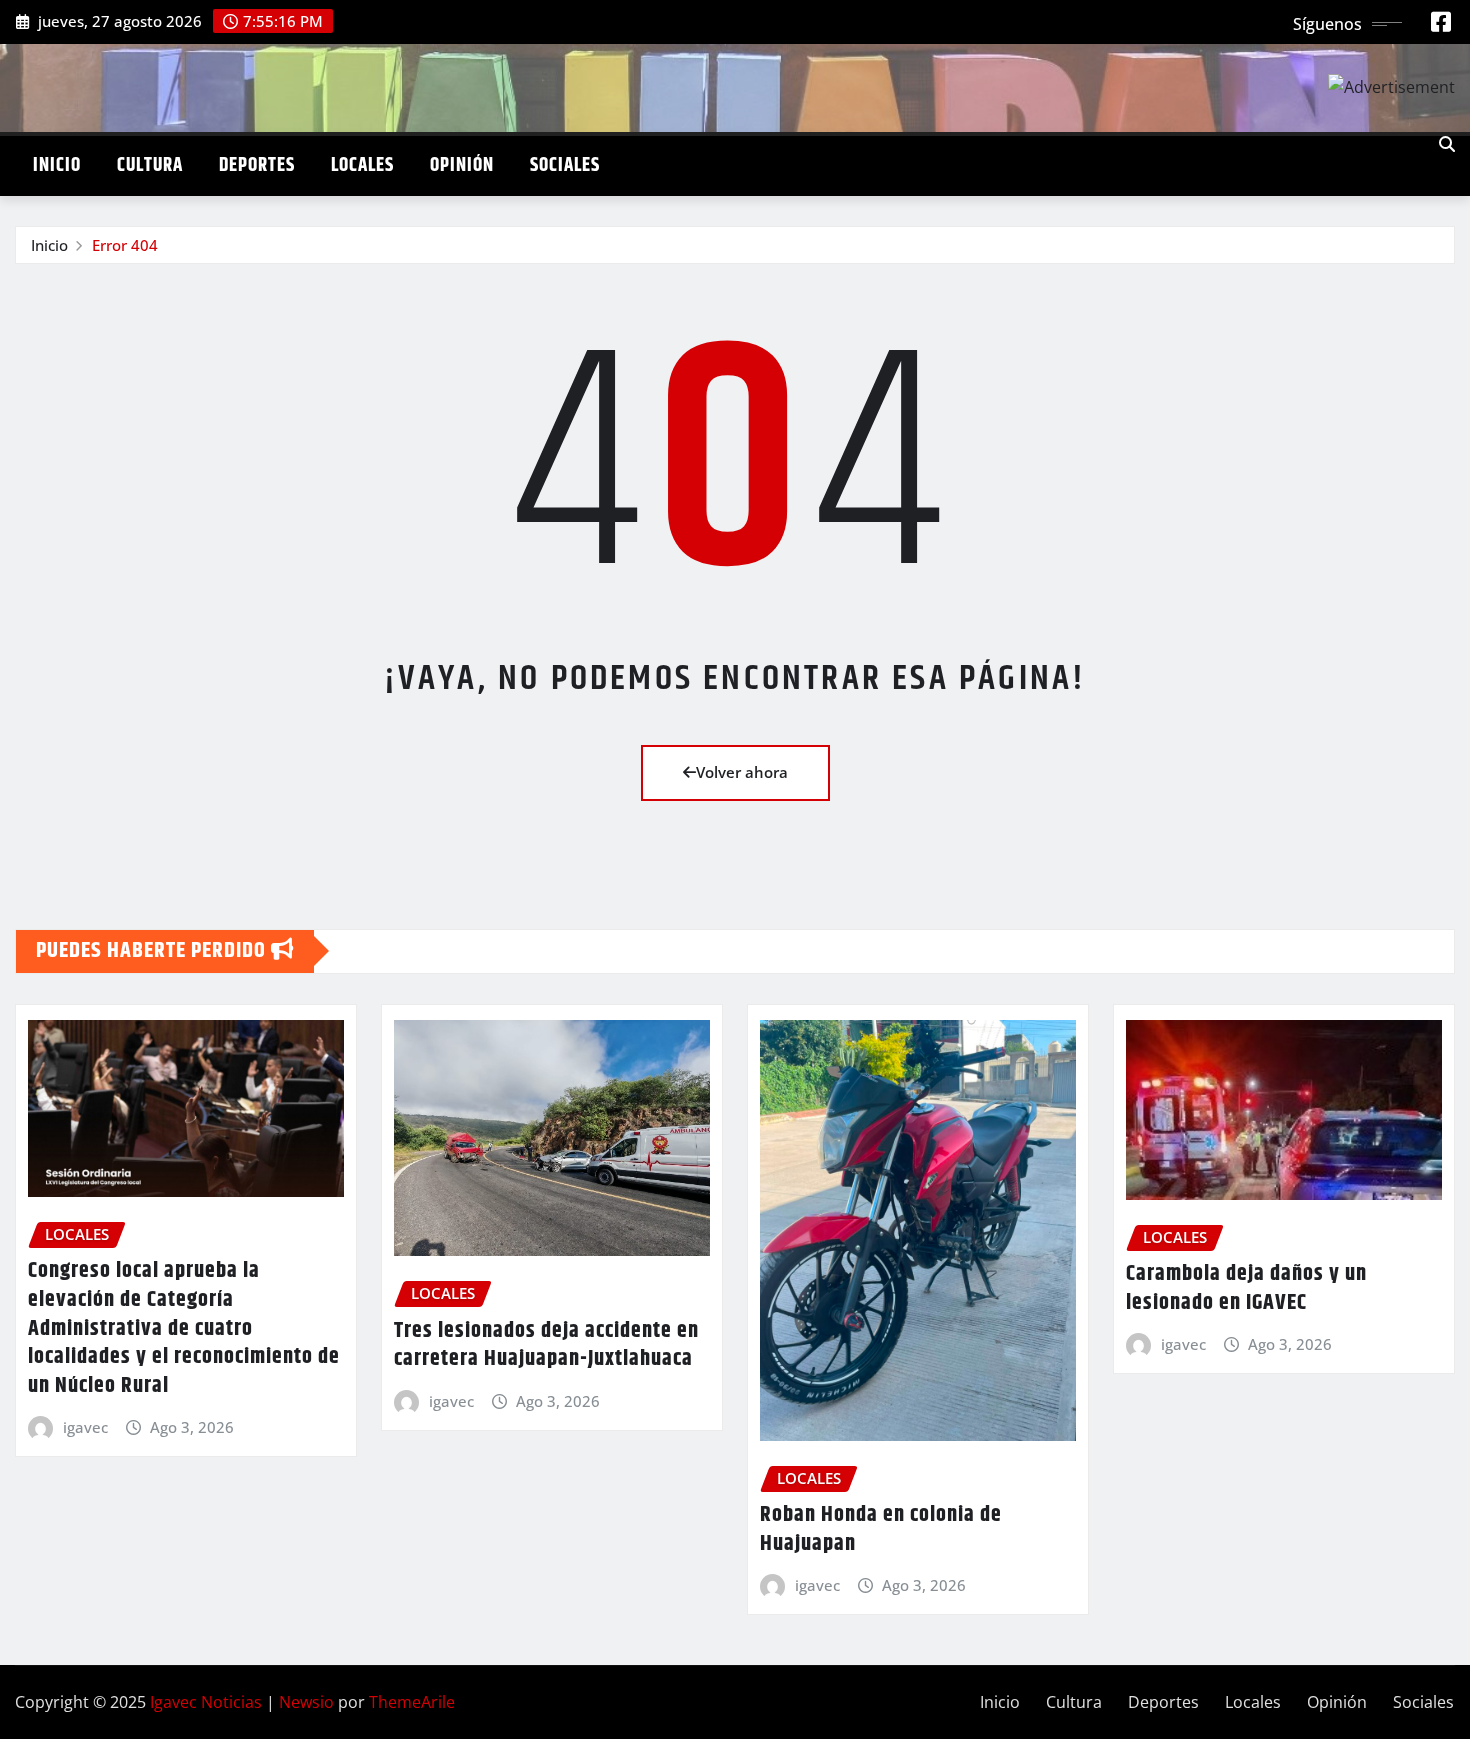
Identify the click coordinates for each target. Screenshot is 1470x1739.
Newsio (306, 1702)
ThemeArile (412, 1702)
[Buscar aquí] (1447, 144)
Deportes (257, 165)
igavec (85, 1427)
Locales (362, 165)
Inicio (57, 165)
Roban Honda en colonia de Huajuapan (881, 1529)
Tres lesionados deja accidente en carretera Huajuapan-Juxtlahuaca (546, 1345)
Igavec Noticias (206, 1702)
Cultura (150, 165)
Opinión (462, 165)
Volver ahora (742, 772)
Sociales (565, 165)
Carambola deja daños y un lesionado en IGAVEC (1246, 1288)
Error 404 (125, 245)
